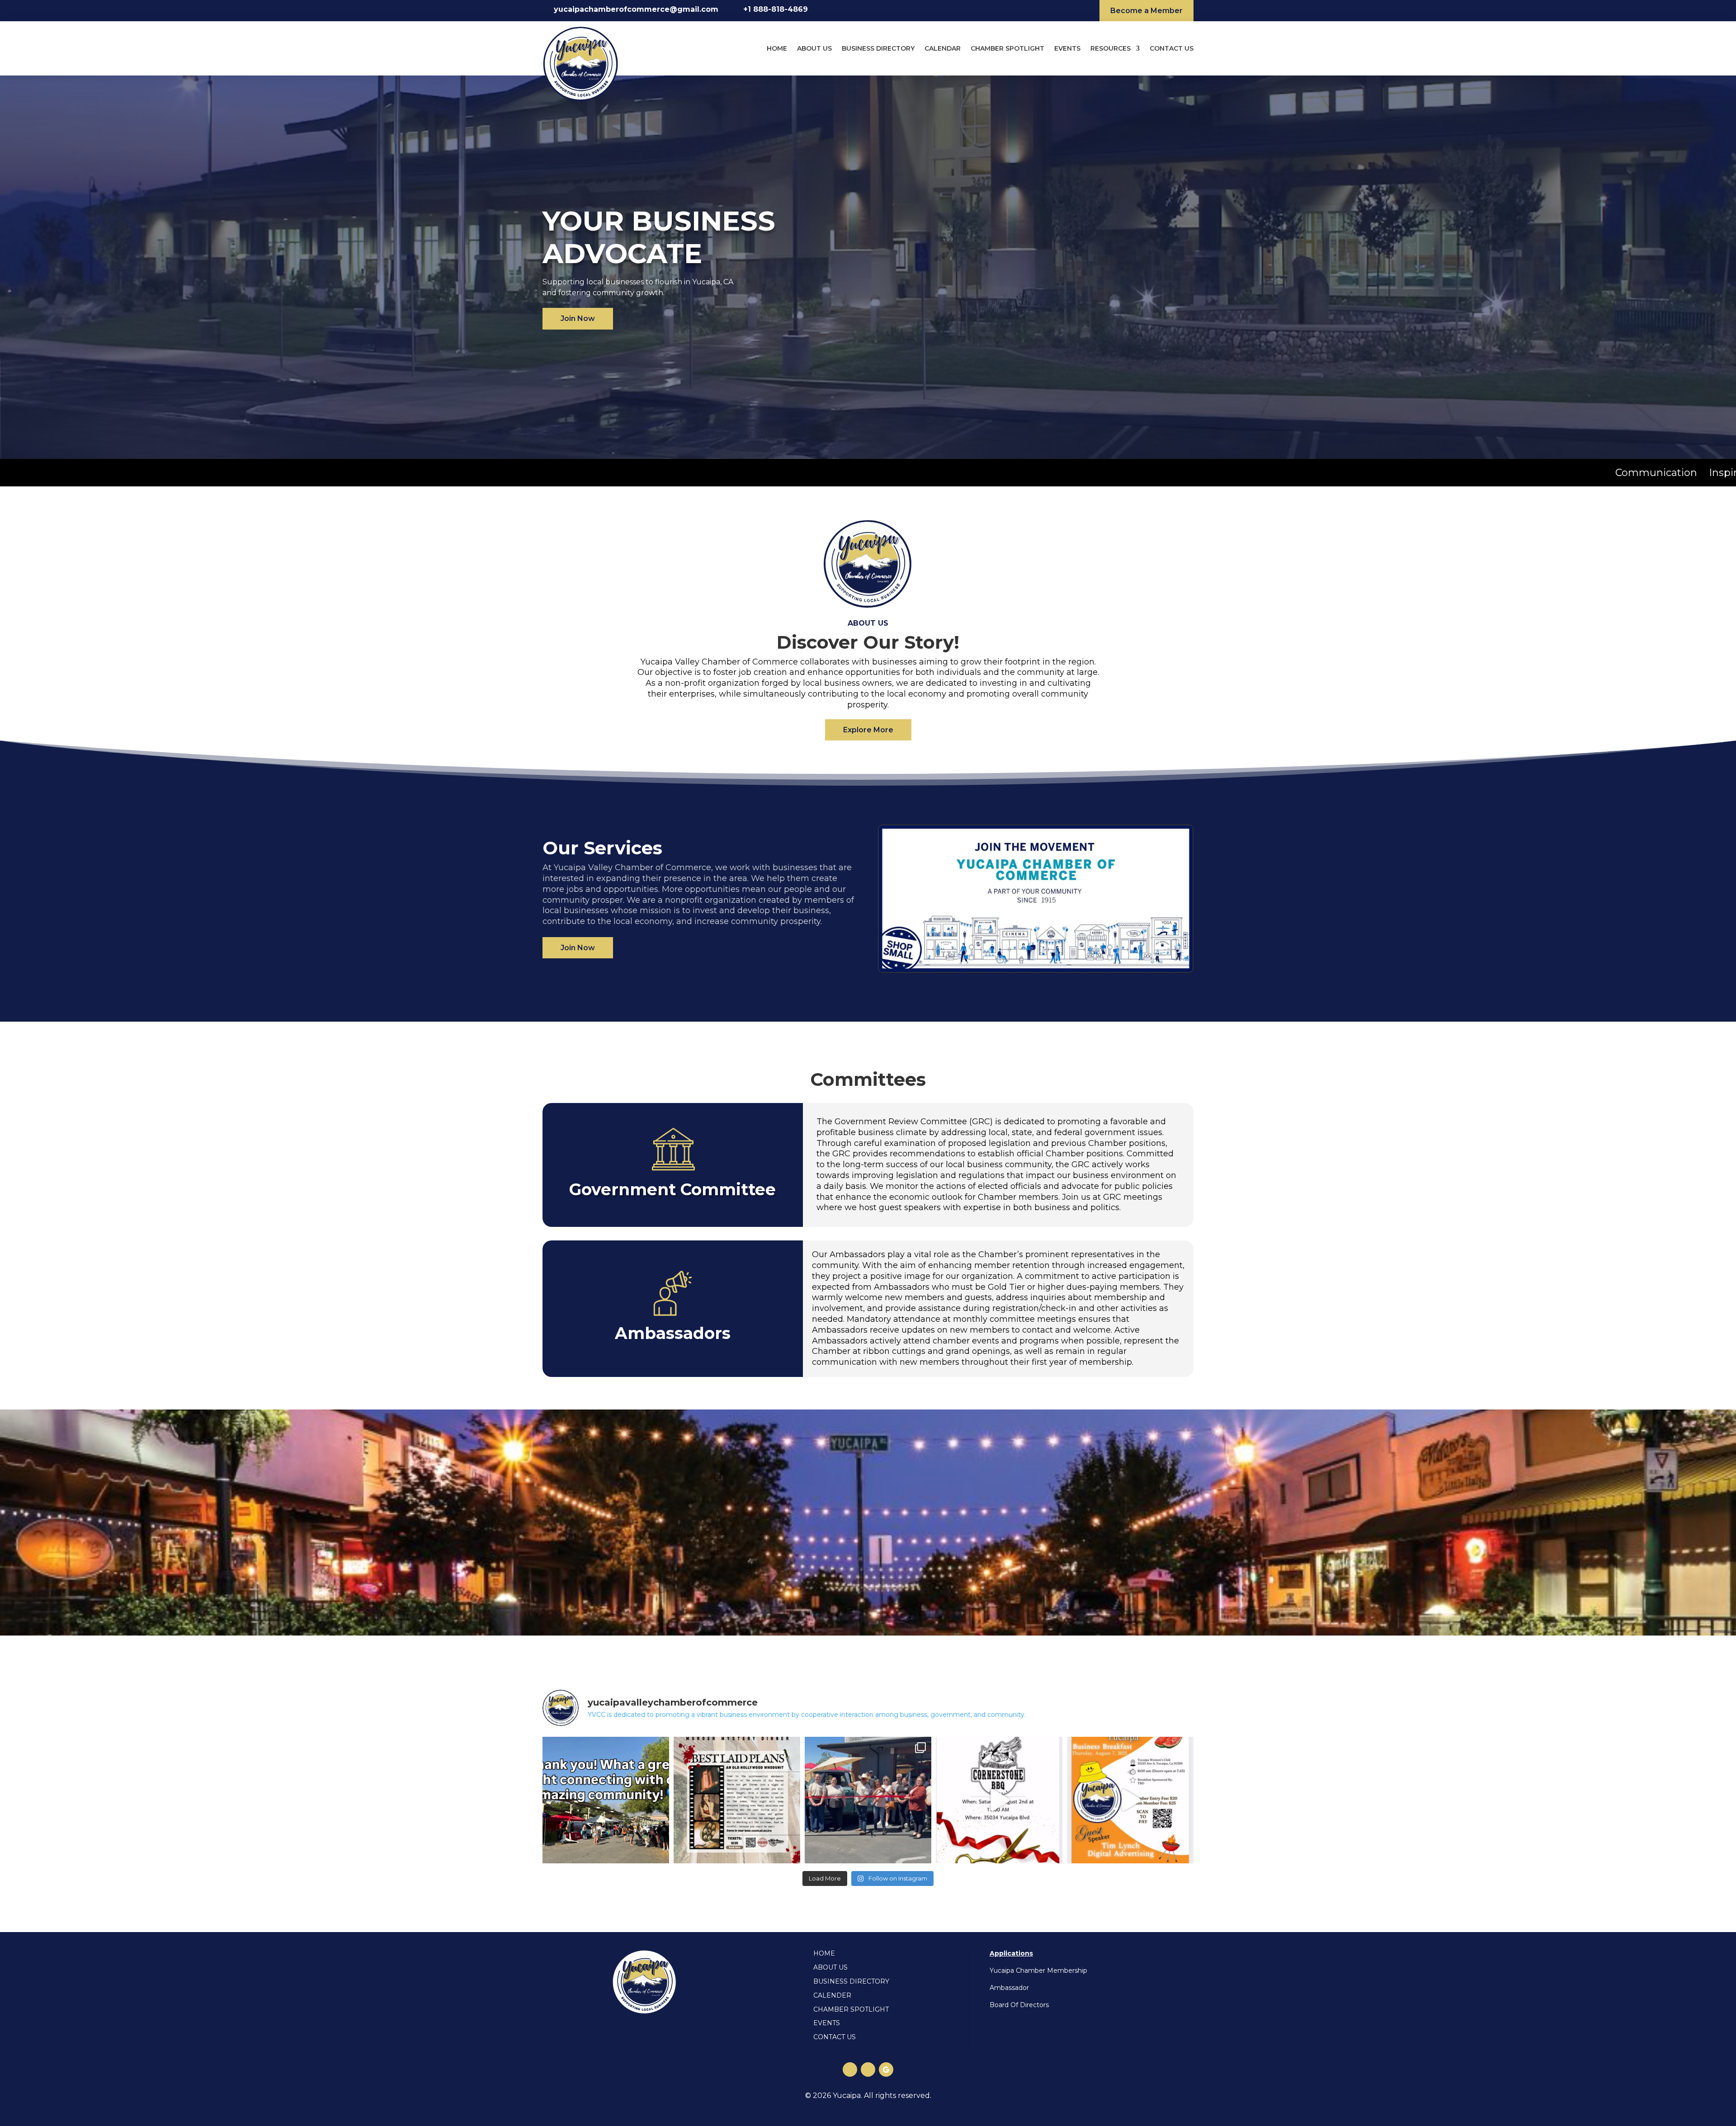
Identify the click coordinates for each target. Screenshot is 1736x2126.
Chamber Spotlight (1007, 48)
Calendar (943, 48)
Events (1067, 48)
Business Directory (878, 48)
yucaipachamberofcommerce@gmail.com (636, 9)
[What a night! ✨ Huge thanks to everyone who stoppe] (606, 1800)
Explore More (868, 730)
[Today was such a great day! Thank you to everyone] (868, 1800)
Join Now (578, 318)
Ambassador (1009, 1988)
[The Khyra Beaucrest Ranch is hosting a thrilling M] (737, 1800)
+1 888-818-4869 (776, 9)
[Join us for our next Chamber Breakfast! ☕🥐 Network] (1130, 1800)
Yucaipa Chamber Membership (1038, 1970)
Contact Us (1172, 48)
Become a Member (1146, 11)
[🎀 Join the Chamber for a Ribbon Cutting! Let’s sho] (999, 1800)
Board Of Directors (1019, 2005)
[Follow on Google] (886, 2069)
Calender (832, 1995)
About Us (814, 48)
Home (777, 48)
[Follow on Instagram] (868, 2069)
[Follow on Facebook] (850, 2069)
